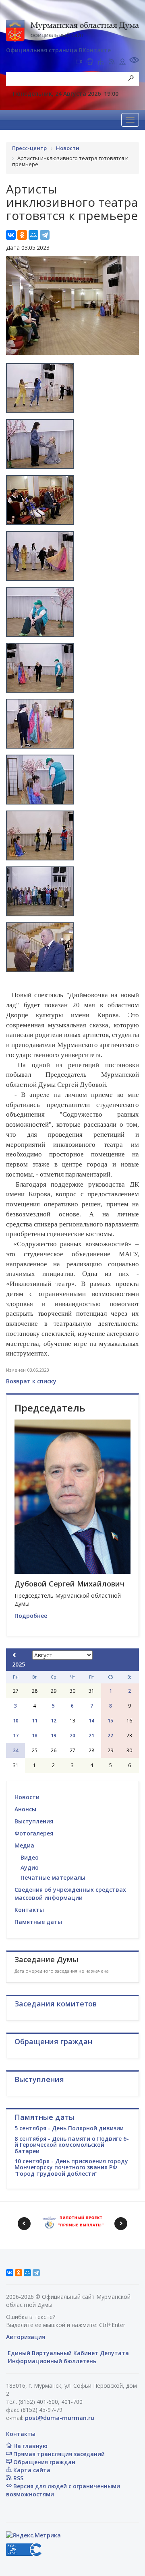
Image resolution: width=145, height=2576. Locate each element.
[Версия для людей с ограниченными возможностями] (134, 61)
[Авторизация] (122, 62)
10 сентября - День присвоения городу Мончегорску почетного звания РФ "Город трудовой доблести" (71, 2167)
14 (91, 1721)
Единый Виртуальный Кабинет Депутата (67, 2353)
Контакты (29, 1910)
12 (54, 1721)
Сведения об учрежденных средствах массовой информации (70, 1894)
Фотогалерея (34, 1833)
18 (35, 1736)
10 (16, 1721)
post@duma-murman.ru (60, 2418)
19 (54, 1736)
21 (91, 1736)
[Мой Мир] (33, 235)
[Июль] (14, 1655)
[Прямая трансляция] (79, 62)
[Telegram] (45, 235)
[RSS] (112, 62)
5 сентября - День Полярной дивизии (69, 2128)
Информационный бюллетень (51, 2361)
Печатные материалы (53, 1877)
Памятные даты (38, 1922)
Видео (30, 1857)
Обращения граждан (43, 2462)
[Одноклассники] (22, 235)
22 (110, 1736)
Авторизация (26, 2337)
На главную (30, 2446)
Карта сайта (31, 2470)
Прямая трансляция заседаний (58, 2454)
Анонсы (25, 1809)
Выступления (34, 1821)
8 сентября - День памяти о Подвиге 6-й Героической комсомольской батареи (72, 2145)
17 (16, 1736)
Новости (27, 1797)
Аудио (30, 1867)
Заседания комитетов (56, 2004)
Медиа (24, 1845)
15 (110, 1721)
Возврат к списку (31, 1381)
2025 (19, 1664)
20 (72, 1736)
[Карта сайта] (101, 62)
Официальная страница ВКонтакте (58, 50)
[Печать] (90, 62)
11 (35, 1721)
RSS (18, 2478)
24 (16, 1750)
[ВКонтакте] (11, 235)
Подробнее (31, 1616)
